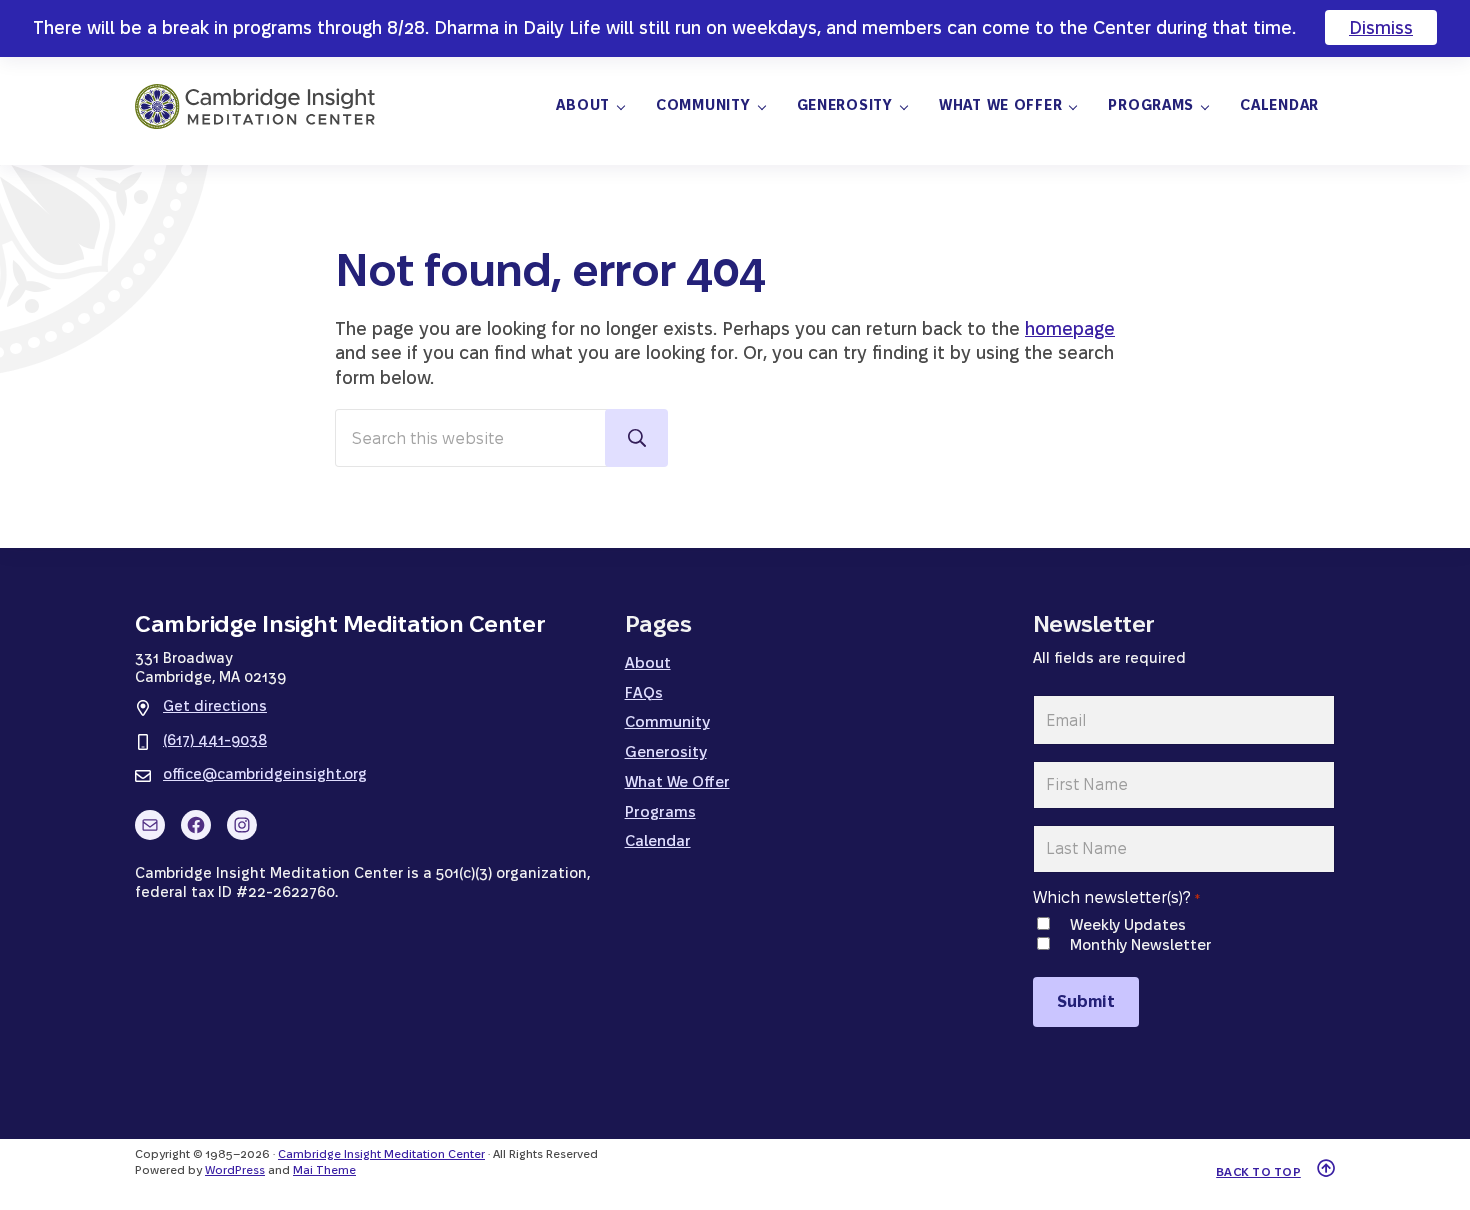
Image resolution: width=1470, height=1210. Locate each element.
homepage (1070, 328)
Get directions (215, 706)
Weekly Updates (1128, 924)
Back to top (1258, 1172)
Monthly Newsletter (1140, 944)
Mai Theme (324, 1170)
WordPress (235, 1170)
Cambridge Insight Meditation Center (381, 1154)
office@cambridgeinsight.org (265, 774)
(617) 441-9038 (215, 740)
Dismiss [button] (1381, 27)
